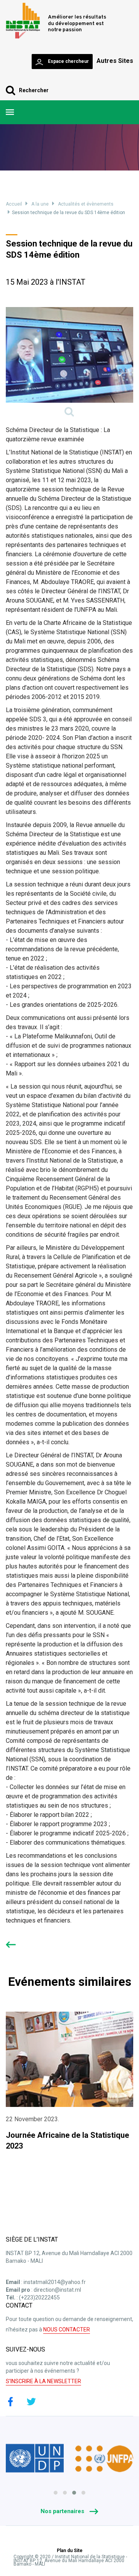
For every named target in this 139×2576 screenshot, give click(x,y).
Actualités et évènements (86, 204)
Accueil (14, 204)
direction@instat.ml (57, 2290)
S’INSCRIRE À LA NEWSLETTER (43, 2381)
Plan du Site (70, 2551)
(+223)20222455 (39, 2297)
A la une (40, 204)
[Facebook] (10, 2402)
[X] (31, 2402)
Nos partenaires (63, 2511)
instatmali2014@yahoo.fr (55, 2282)
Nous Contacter (67, 2330)
